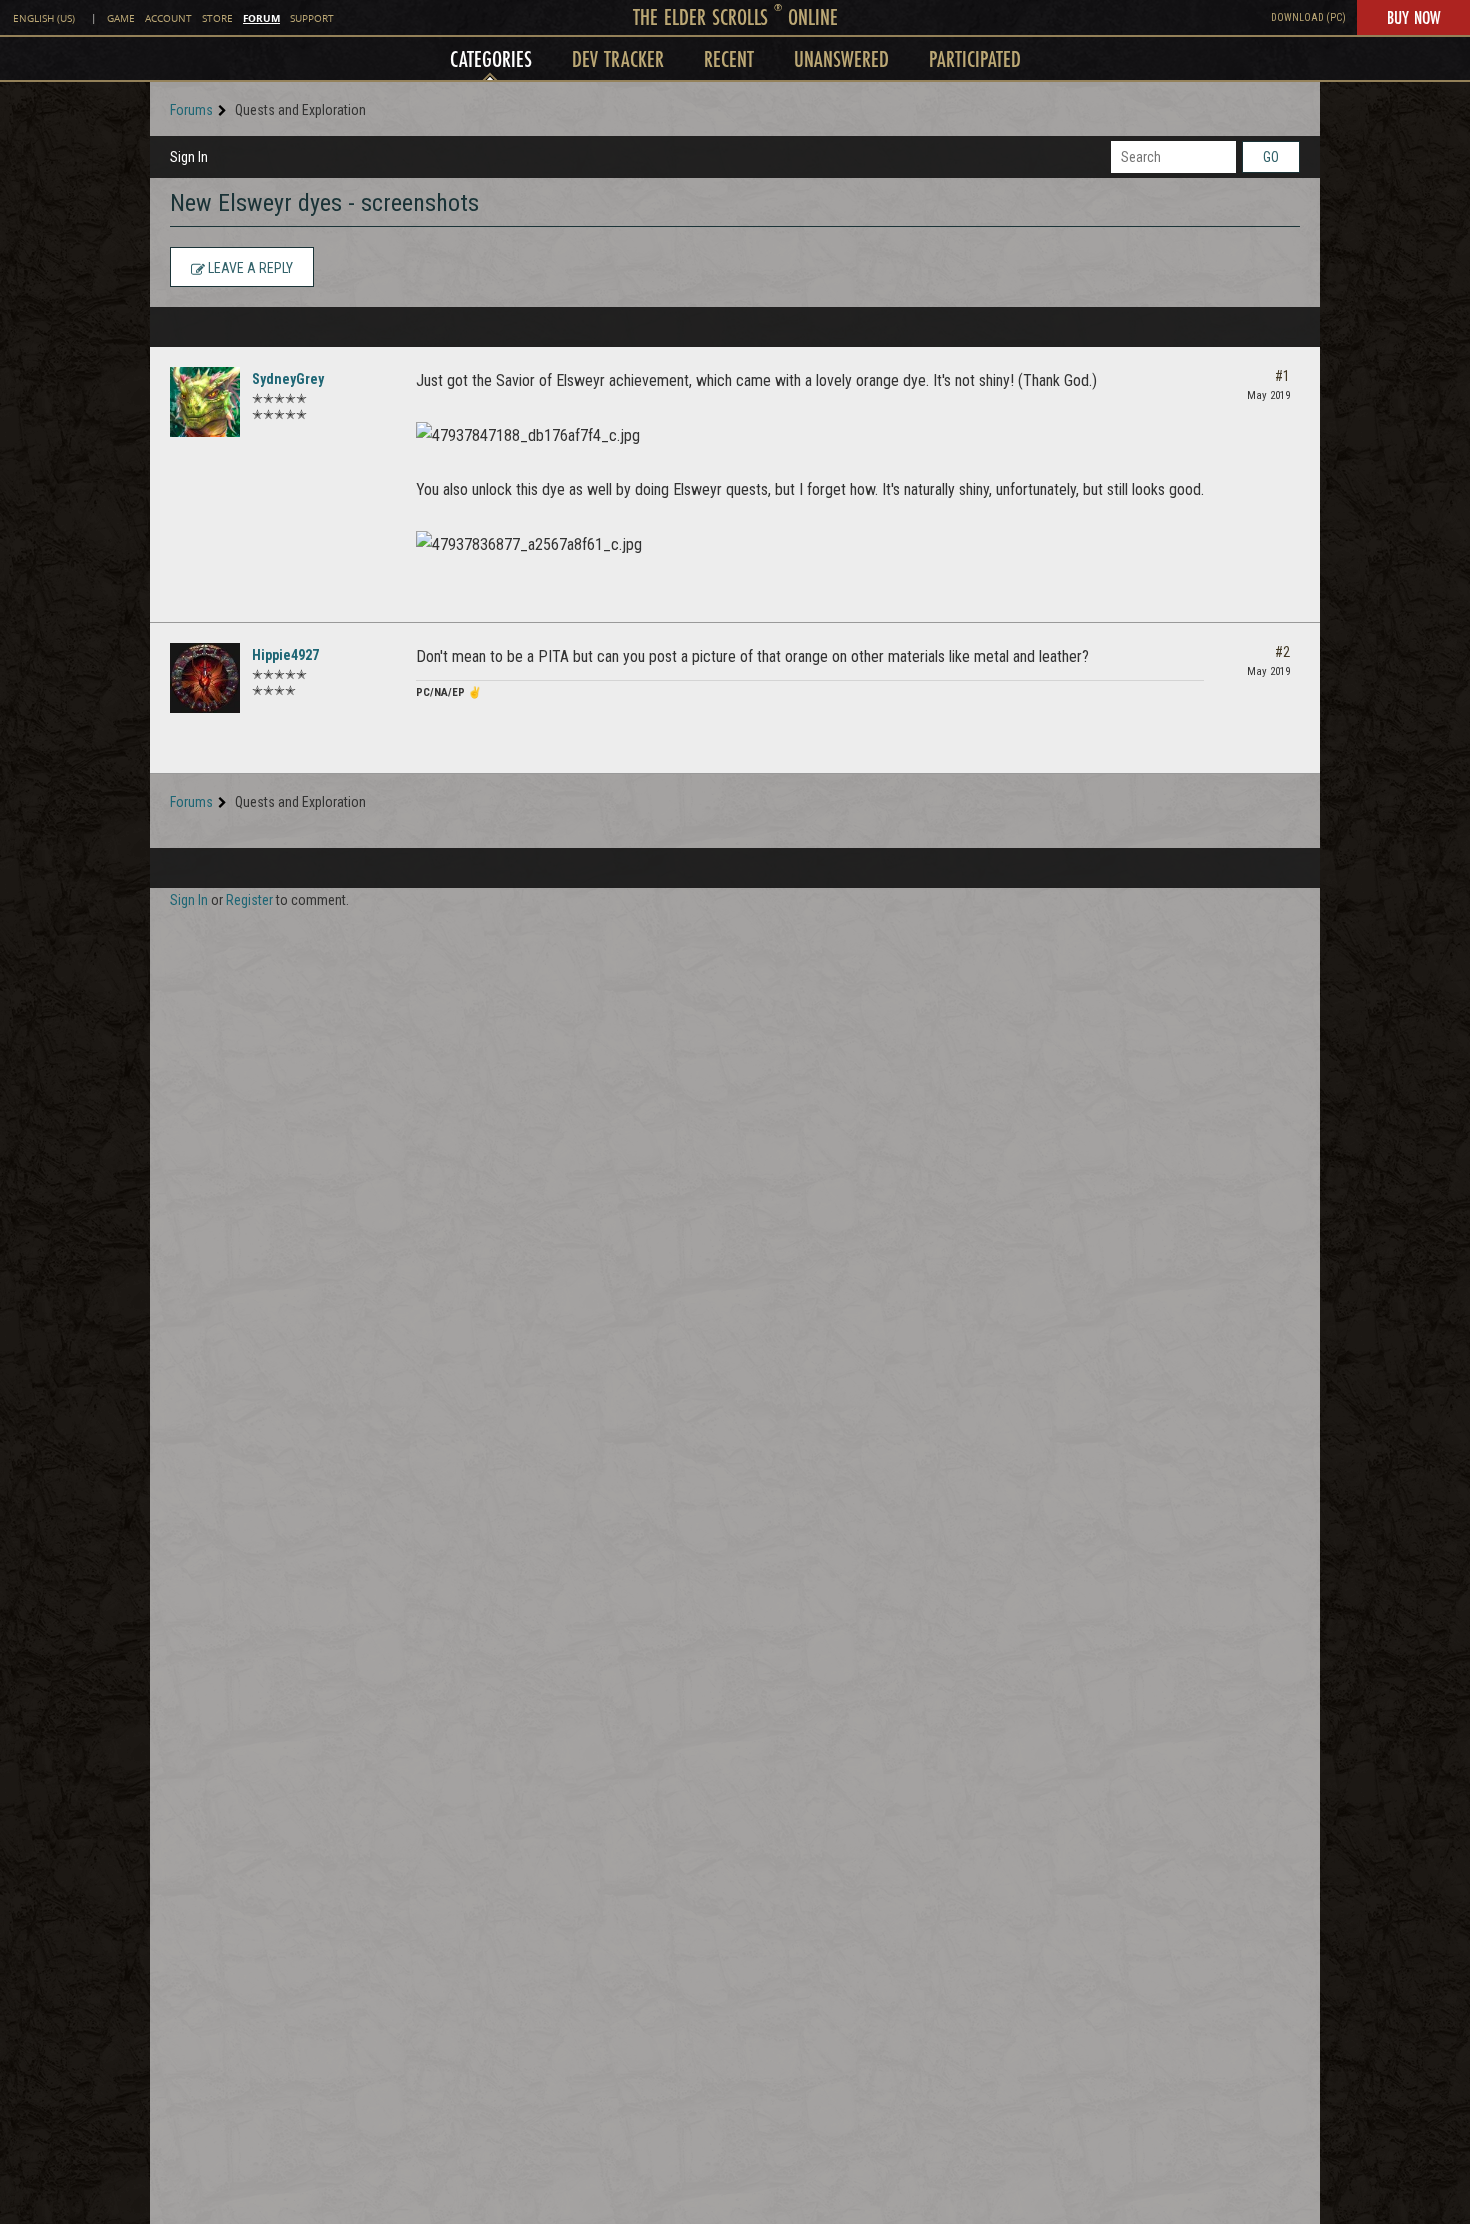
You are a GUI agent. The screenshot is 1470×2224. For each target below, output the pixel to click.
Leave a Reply (249, 268)
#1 (1282, 376)
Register (249, 900)
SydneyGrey (288, 379)
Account (168, 18)
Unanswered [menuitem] (841, 58)
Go (1271, 157)
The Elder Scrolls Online (735, 16)
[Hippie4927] (205, 678)
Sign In (189, 157)
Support (312, 18)
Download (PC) (1308, 17)
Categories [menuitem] (491, 58)
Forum (261, 18)
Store (217, 18)
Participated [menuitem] (975, 58)
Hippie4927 (285, 655)
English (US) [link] (44, 18)
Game (121, 18)
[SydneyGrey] (205, 402)
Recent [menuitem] (729, 58)
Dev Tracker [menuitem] (618, 58)
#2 (1282, 652)
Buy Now (1413, 17)
